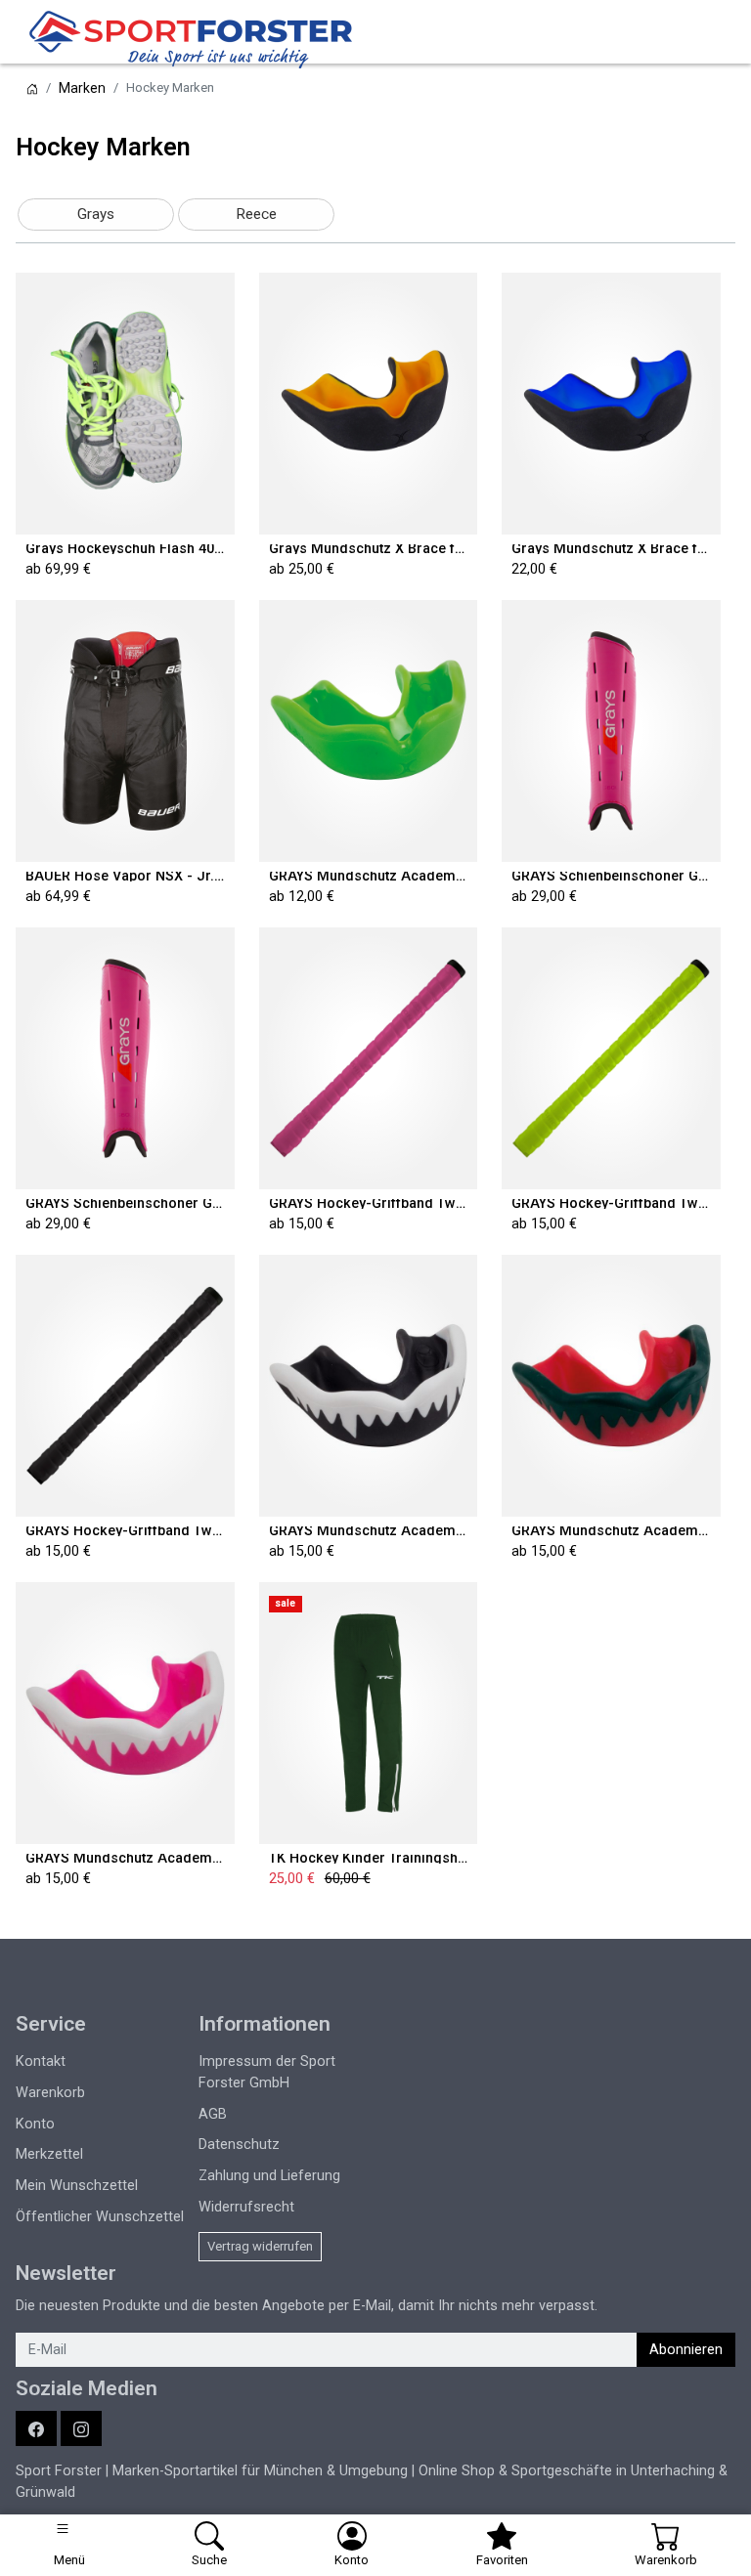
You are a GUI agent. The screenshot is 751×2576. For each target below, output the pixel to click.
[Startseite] (32, 88)
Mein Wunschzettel (77, 2186)
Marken (82, 88)
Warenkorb (50, 2093)
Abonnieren (686, 2350)
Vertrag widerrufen (260, 2246)
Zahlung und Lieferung (269, 2176)
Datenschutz (239, 2145)
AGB (213, 2114)
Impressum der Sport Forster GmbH (267, 2072)
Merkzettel (49, 2154)
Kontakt (41, 2061)
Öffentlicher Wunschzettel (100, 2217)
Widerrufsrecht (246, 2207)
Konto (35, 2124)
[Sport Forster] (196, 39)
